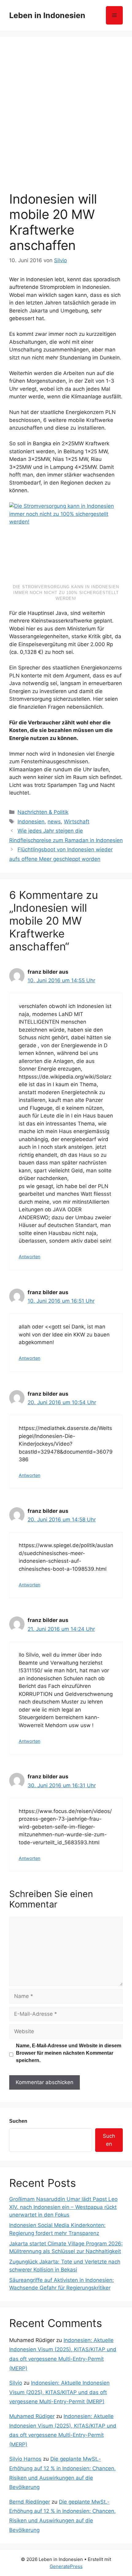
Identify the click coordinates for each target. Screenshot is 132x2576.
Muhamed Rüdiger (32, 2416)
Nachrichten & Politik (43, 812)
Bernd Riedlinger (30, 2502)
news (54, 822)
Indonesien (31, 822)
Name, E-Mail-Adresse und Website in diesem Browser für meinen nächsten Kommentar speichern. (69, 2053)
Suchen (18, 2121)
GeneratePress (66, 2566)
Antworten (29, 1257)
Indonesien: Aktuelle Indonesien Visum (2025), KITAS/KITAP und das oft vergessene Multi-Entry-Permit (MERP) (59, 2392)
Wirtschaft (77, 822)
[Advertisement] (66, 122)
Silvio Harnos (25, 2459)
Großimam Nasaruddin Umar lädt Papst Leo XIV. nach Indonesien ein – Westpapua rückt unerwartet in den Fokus (63, 2207)
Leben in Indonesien (47, 15)
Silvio (16, 2383)
